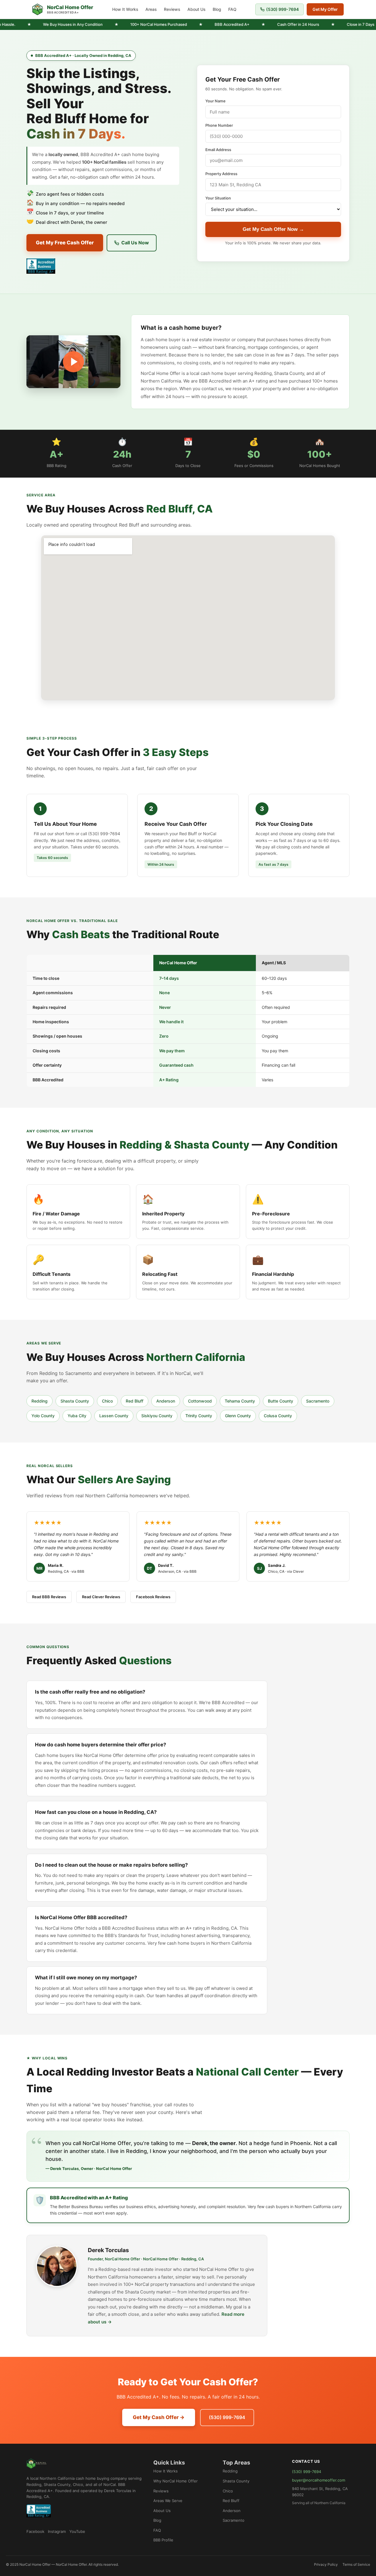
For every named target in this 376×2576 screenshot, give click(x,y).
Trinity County (199, 1416)
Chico (107, 1401)
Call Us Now (135, 243)
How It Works (125, 9)
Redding (40, 1401)
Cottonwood (200, 1401)
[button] (73, 362)
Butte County (281, 1401)
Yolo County (43, 1416)
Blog (217, 9)
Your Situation (218, 198)
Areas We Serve (168, 2501)
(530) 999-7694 (282, 9)
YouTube (77, 2531)
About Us (197, 9)
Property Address (221, 174)
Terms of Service (356, 2564)
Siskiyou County (157, 1416)
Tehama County (240, 1401)
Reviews (172, 9)
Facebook (35, 2531)
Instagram (57, 2531)
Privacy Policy (326, 2564)
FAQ (232, 9)
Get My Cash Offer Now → (273, 229)
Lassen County (114, 1416)
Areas (151, 9)
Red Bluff (135, 1401)
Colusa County (278, 1416)
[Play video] (73, 362)
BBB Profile (163, 2540)
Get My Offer (325, 9)
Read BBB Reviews (49, 1597)
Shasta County (75, 1401)
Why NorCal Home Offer (176, 2481)
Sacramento (318, 1401)
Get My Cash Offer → (159, 2417)
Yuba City (77, 1416)
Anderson (166, 1401)
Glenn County (238, 1416)
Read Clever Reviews (101, 1597)
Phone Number (219, 125)
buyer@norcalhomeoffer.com (319, 2480)
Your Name (215, 101)
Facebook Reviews (153, 1597)
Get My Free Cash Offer (65, 243)
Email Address (218, 150)
